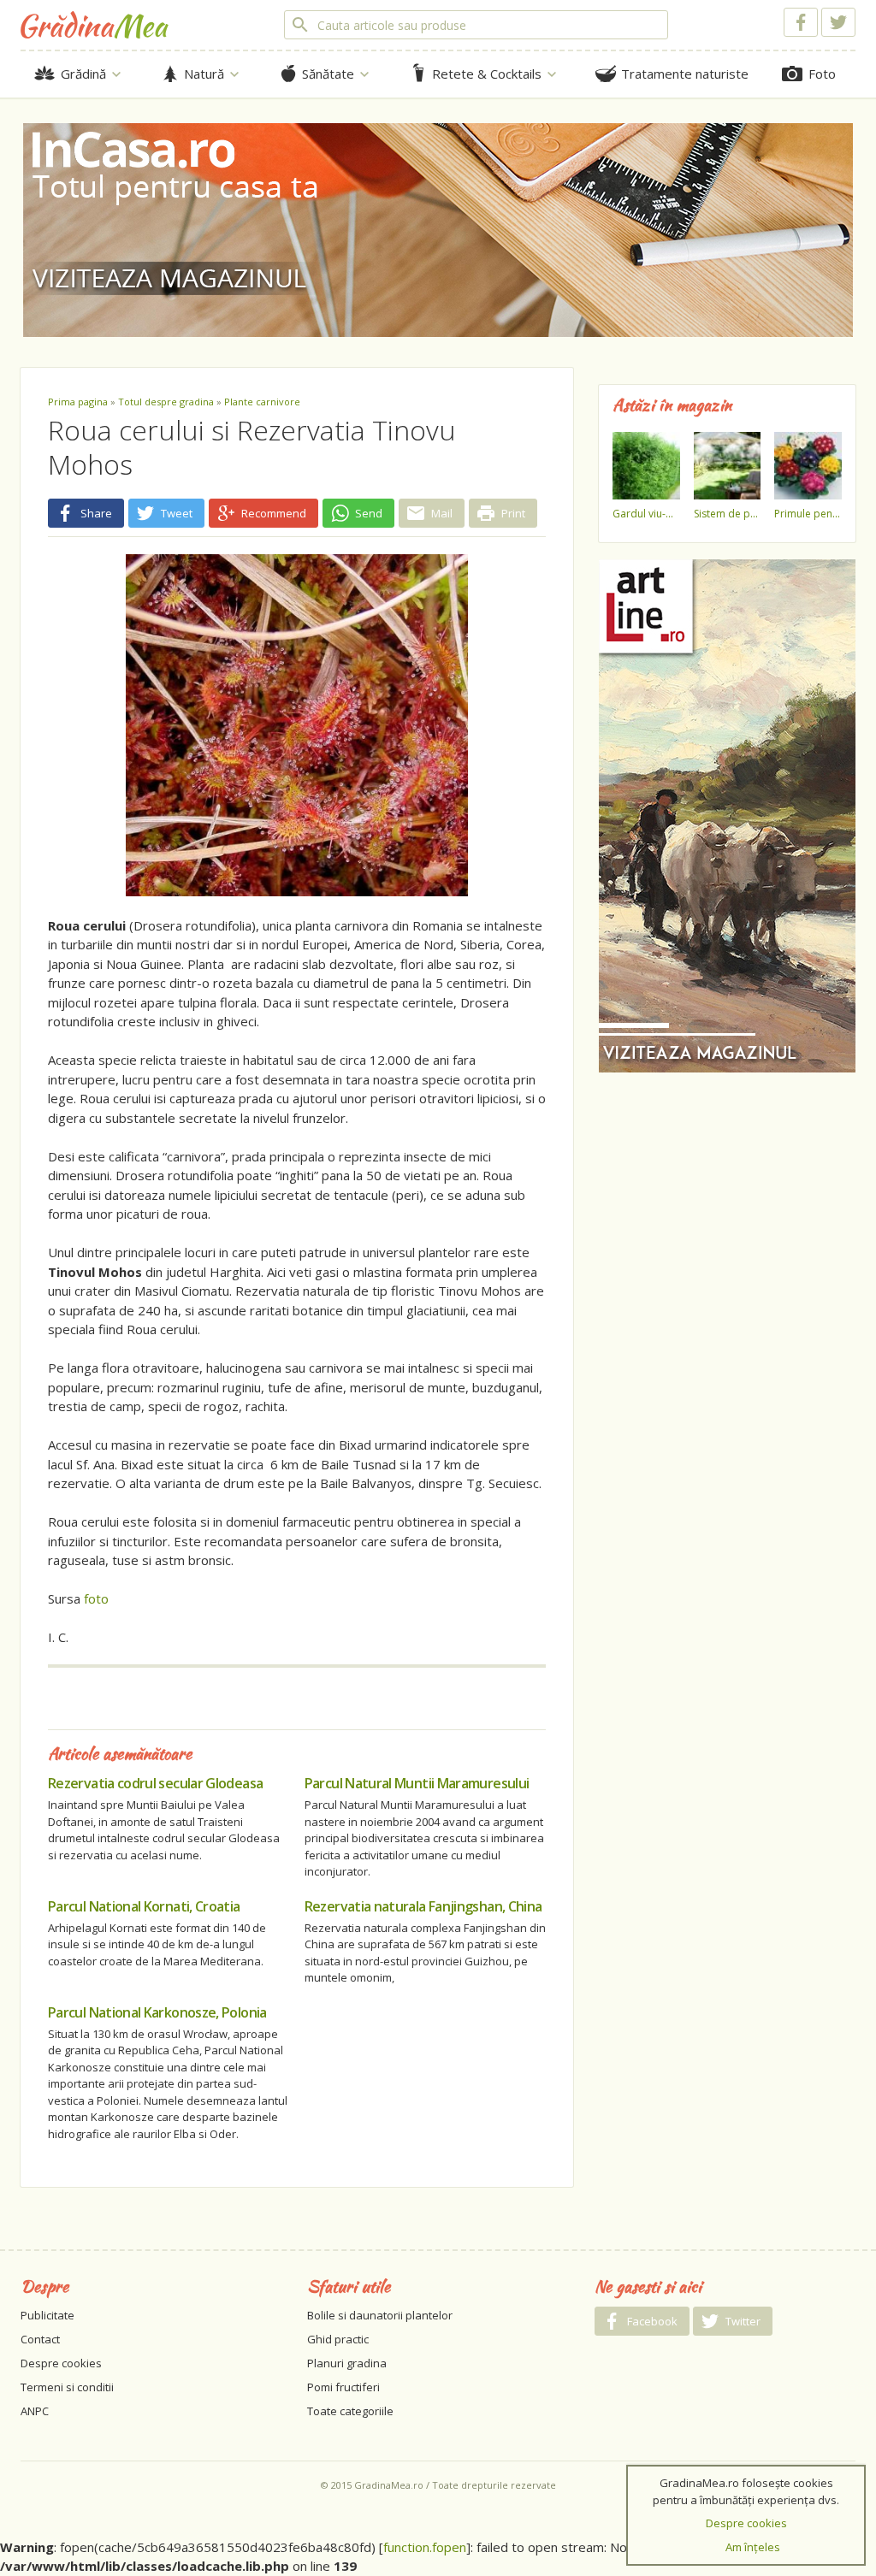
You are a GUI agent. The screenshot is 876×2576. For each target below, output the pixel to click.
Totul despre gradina (166, 402)
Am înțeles (753, 2547)
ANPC (35, 2411)
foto (96, 1598)
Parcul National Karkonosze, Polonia (157, 2012)
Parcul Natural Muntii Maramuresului (417, 1783)
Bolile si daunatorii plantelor (380, 2315)
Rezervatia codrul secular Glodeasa (155, 1783)
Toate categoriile (350, 2411)
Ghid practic (338, 2339)
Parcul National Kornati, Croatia (144, 1906)
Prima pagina (78, 402)
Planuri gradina (347, 2363)
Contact (40, 2339)
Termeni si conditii (67, 2387)
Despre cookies (61, 2363)
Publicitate (47, 2315)
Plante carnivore (262, 402)
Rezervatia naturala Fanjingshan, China (423, 1906)
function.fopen (425, 2547)
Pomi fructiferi (343, 2387)
